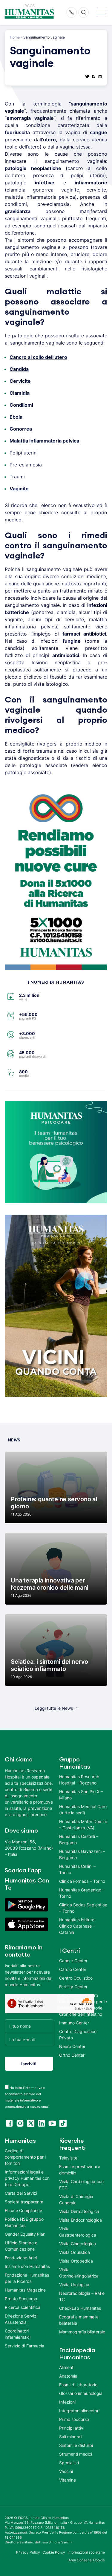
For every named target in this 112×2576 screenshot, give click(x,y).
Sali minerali (71, 2437)
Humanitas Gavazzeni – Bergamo (82, 1854)
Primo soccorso (74, 2419)
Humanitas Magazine (25, 2290)
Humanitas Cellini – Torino (77, 1869)
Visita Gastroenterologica (78, 2232)
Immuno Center (74, 2023)
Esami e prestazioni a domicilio (80, 2170)
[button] (101, 12)
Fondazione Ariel (21, 2258)
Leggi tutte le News (54, 1708)
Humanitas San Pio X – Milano (81, 1795)
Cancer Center (73, 1961)
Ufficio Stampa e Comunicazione (21, 2246)
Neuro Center (72, 2046)
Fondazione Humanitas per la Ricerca (27, 2278)
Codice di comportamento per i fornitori (25, 2157)
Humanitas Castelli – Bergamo (79, 1839)
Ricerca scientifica (23, 2307)
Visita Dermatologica (79, 2211)
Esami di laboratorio (78, 2385)
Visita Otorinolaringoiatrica (79, 2273)
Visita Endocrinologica (80, 2220)
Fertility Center (73, 1987)
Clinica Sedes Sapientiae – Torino (83, 1908)
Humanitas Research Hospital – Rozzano (79, 1780)
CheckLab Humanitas (80, 2308)
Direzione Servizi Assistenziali (21, 2319)
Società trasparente (24, 2202)
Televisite (68, 2158)
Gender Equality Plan (25, 2234)
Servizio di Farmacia (24, 2346)
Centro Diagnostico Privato (78, 2035)
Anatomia (68, 2376)
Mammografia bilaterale (82, 2332)
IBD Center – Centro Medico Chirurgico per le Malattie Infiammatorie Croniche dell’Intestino (83, 2005)
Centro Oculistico (76, 1978)
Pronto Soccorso (21, 2299)
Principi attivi (72, 2428)
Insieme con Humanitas (27, 2266)
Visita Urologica (74, 2285)
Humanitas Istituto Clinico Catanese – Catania (77, 1926)
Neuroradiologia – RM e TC (82, 2296)
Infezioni (67, 2402)
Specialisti (69, 2463)
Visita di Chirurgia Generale (76, 2200)
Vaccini (66, 2471)
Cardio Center (73, 1969)
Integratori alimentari (79, 2411)
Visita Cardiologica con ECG (81, 2185)
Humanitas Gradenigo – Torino (82, 1893)
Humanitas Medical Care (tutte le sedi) (83, 1810)
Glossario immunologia (81, 2393)
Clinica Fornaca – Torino (82, 1881)
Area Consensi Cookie (87, 2560)
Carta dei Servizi (21, 2193)
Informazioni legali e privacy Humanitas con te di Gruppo (27, 2178)
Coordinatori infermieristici (18, 2334)
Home (15, 37)
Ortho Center (72, 2055)
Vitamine (67, 2480)
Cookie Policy (54, 2552)
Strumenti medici (76, 2454)
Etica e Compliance (23, 2210)
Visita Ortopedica (76, 2261)
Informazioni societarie (86, 2552)
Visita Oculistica (75, 2252)
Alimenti (67, 2367)
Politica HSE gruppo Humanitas (24, 2222)
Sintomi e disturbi (76, 2445)
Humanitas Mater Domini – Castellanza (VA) (83, 1825)
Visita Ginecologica (78, 2244)
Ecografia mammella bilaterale (79, 2320)
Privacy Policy (28, 2552)
